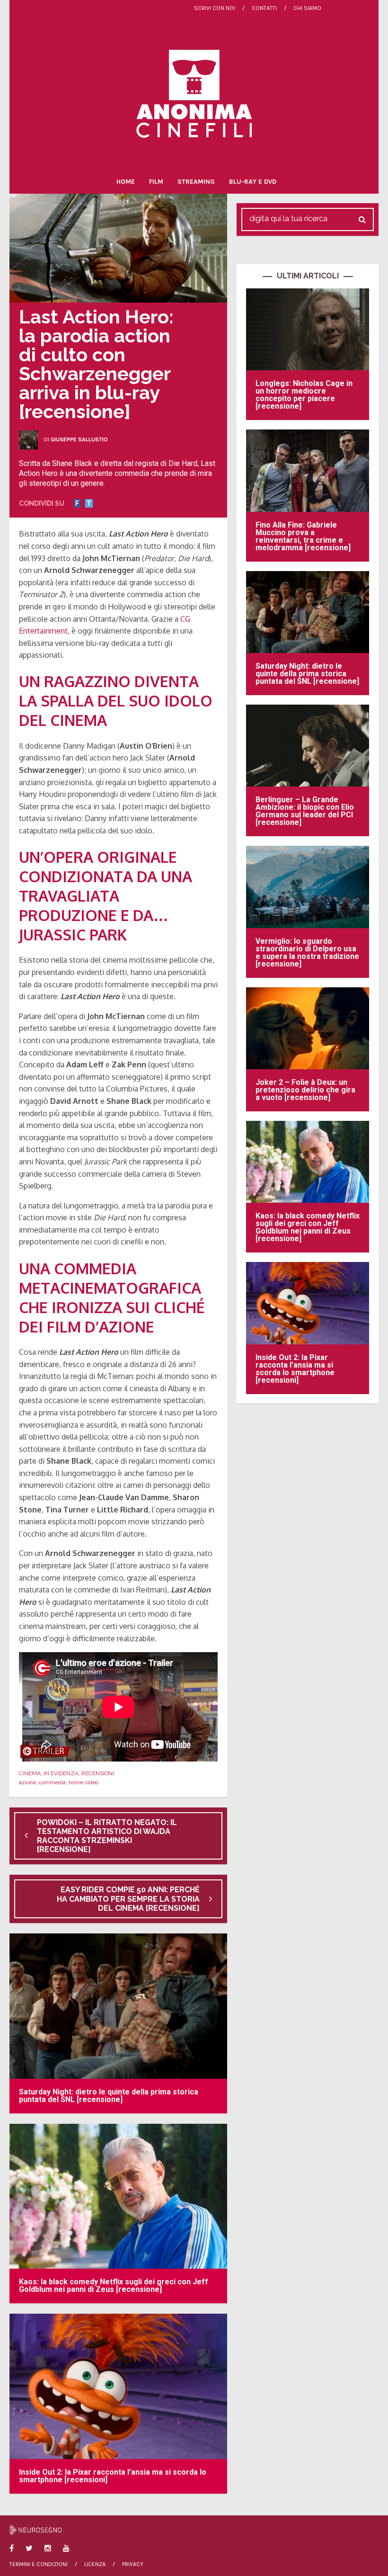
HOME (126, 182)
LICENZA (95, 2564)
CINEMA (30, 1773)
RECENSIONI (98, 1773)
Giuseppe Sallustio (79, 439)
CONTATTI (264, 8)
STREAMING (196, 182)
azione (27, 1782)
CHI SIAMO (307, 8)
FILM (156, 182)
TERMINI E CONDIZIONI (39, 2564)
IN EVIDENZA (61, 1773)
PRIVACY (133, 2564)
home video (84, 1782)
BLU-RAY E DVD (253, 182)
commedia (52, 1782)
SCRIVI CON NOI (215, 8)
